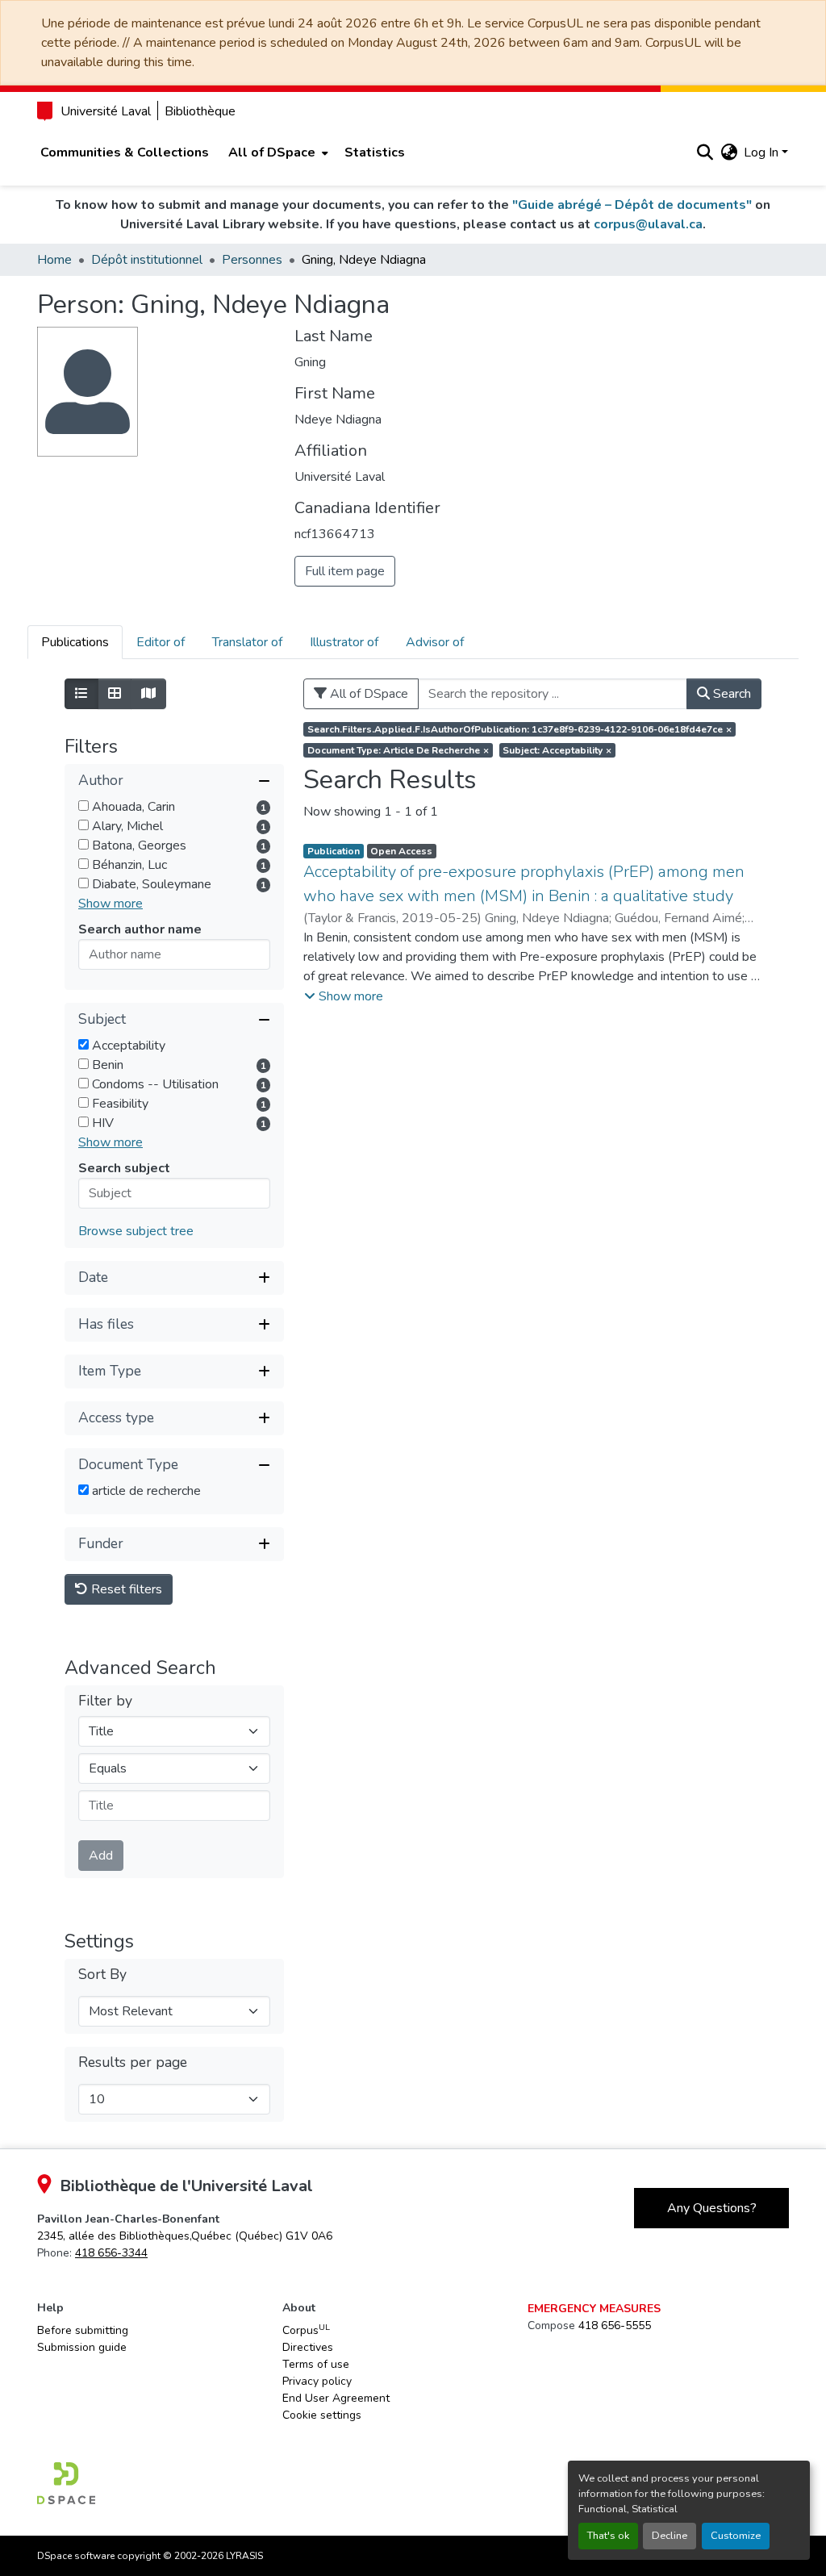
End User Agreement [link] (336, 2398)
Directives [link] (308, 2347)
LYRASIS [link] (244, 2556)
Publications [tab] (75, 642)
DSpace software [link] (76, 2556)
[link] (185, 2236)
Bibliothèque (200, 111)
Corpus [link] (306, 2330)
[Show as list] (81, 694)
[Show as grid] (115, 694)
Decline (670, 2536)
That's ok (608, 2536)
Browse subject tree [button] (136, 1231)
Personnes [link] (252, 260)
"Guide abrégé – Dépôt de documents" (632, 205)
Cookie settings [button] (322, 2415)
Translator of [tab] (247, 642)
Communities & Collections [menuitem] (125, 152)
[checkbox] (83, 806)
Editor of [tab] (161, 642)
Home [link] (54, 260)
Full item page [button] (345, 571)
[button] (705, 152)
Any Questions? (712, 2208)
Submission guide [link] (82, 2347)
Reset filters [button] (125, 1589)
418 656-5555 (615, 2325)
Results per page (133, 2062)
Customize (736, 2536)
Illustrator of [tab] (344, 642)
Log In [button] (763, 152)
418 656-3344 (111, 2253)
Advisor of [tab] (435, 642)
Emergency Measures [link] (594, 2309)
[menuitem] (277, 152)
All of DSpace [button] (272, 152)
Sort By (102, 1975)
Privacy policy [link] (317, 2381)
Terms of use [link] (316, 2364)
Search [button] (730, 694)
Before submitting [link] (83, 2330)
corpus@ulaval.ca (648, 224)
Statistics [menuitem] (375, 152)
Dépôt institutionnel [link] (147, 260)
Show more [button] (111, 904)
